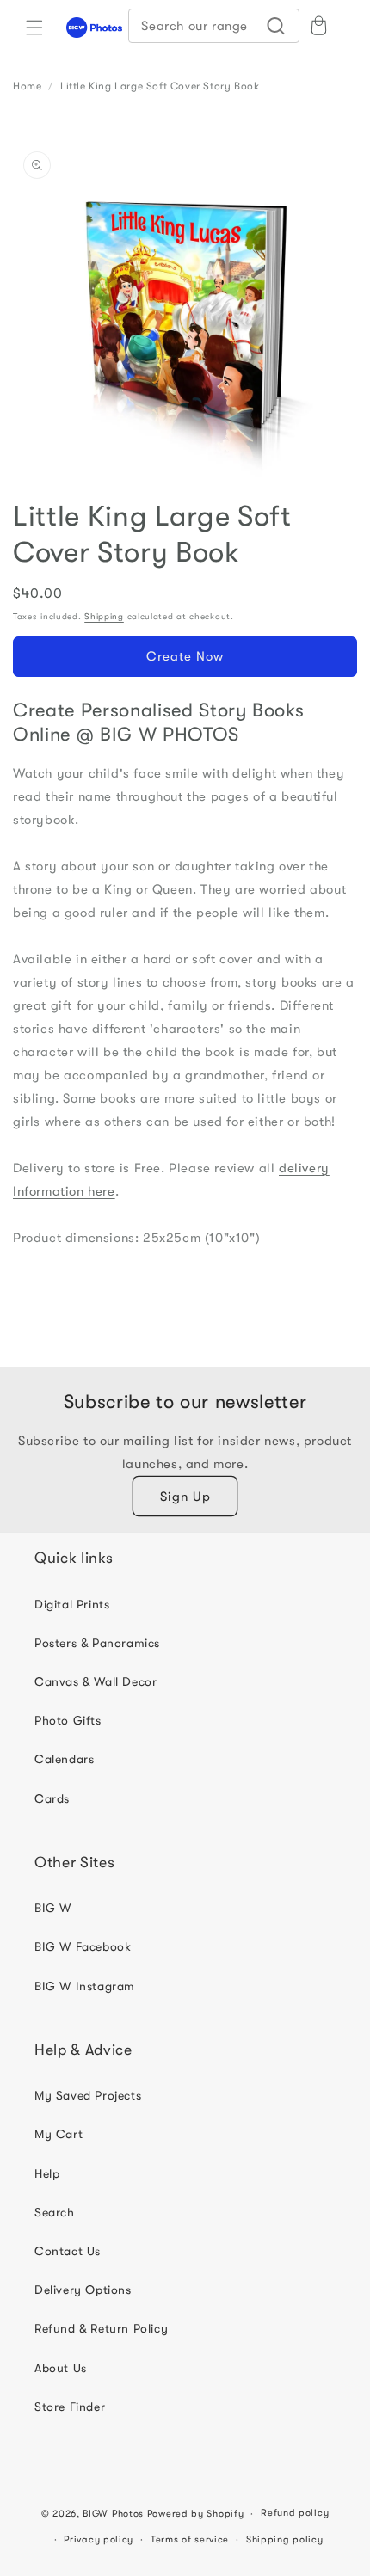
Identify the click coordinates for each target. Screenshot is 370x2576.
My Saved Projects (88, 2095)
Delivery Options (83, 2290)
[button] (34, 28)
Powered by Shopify (196, 2514)
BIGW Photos (113, 2514)
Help (47, 2173)
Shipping (104, 616)
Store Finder (70, 2407)
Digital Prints (72, 1604)
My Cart (59, 2134)
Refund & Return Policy (101, 2328)
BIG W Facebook (83, 1946)
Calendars (64, 1759)
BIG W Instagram (85, 1986)
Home (27, 86)
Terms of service (190, 2539)
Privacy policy (99, 2539)
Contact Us (68, 2251)
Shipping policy (285, 2539)
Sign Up (185, 1497)
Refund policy (295, 2513)
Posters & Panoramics (97, 1643)
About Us (61, 2368)
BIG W (53, 1908)
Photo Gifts (68, 1720)
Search (55, 2212)
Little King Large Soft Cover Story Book (160, 86)
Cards (52, 1798)
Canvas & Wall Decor (96, 1681)
